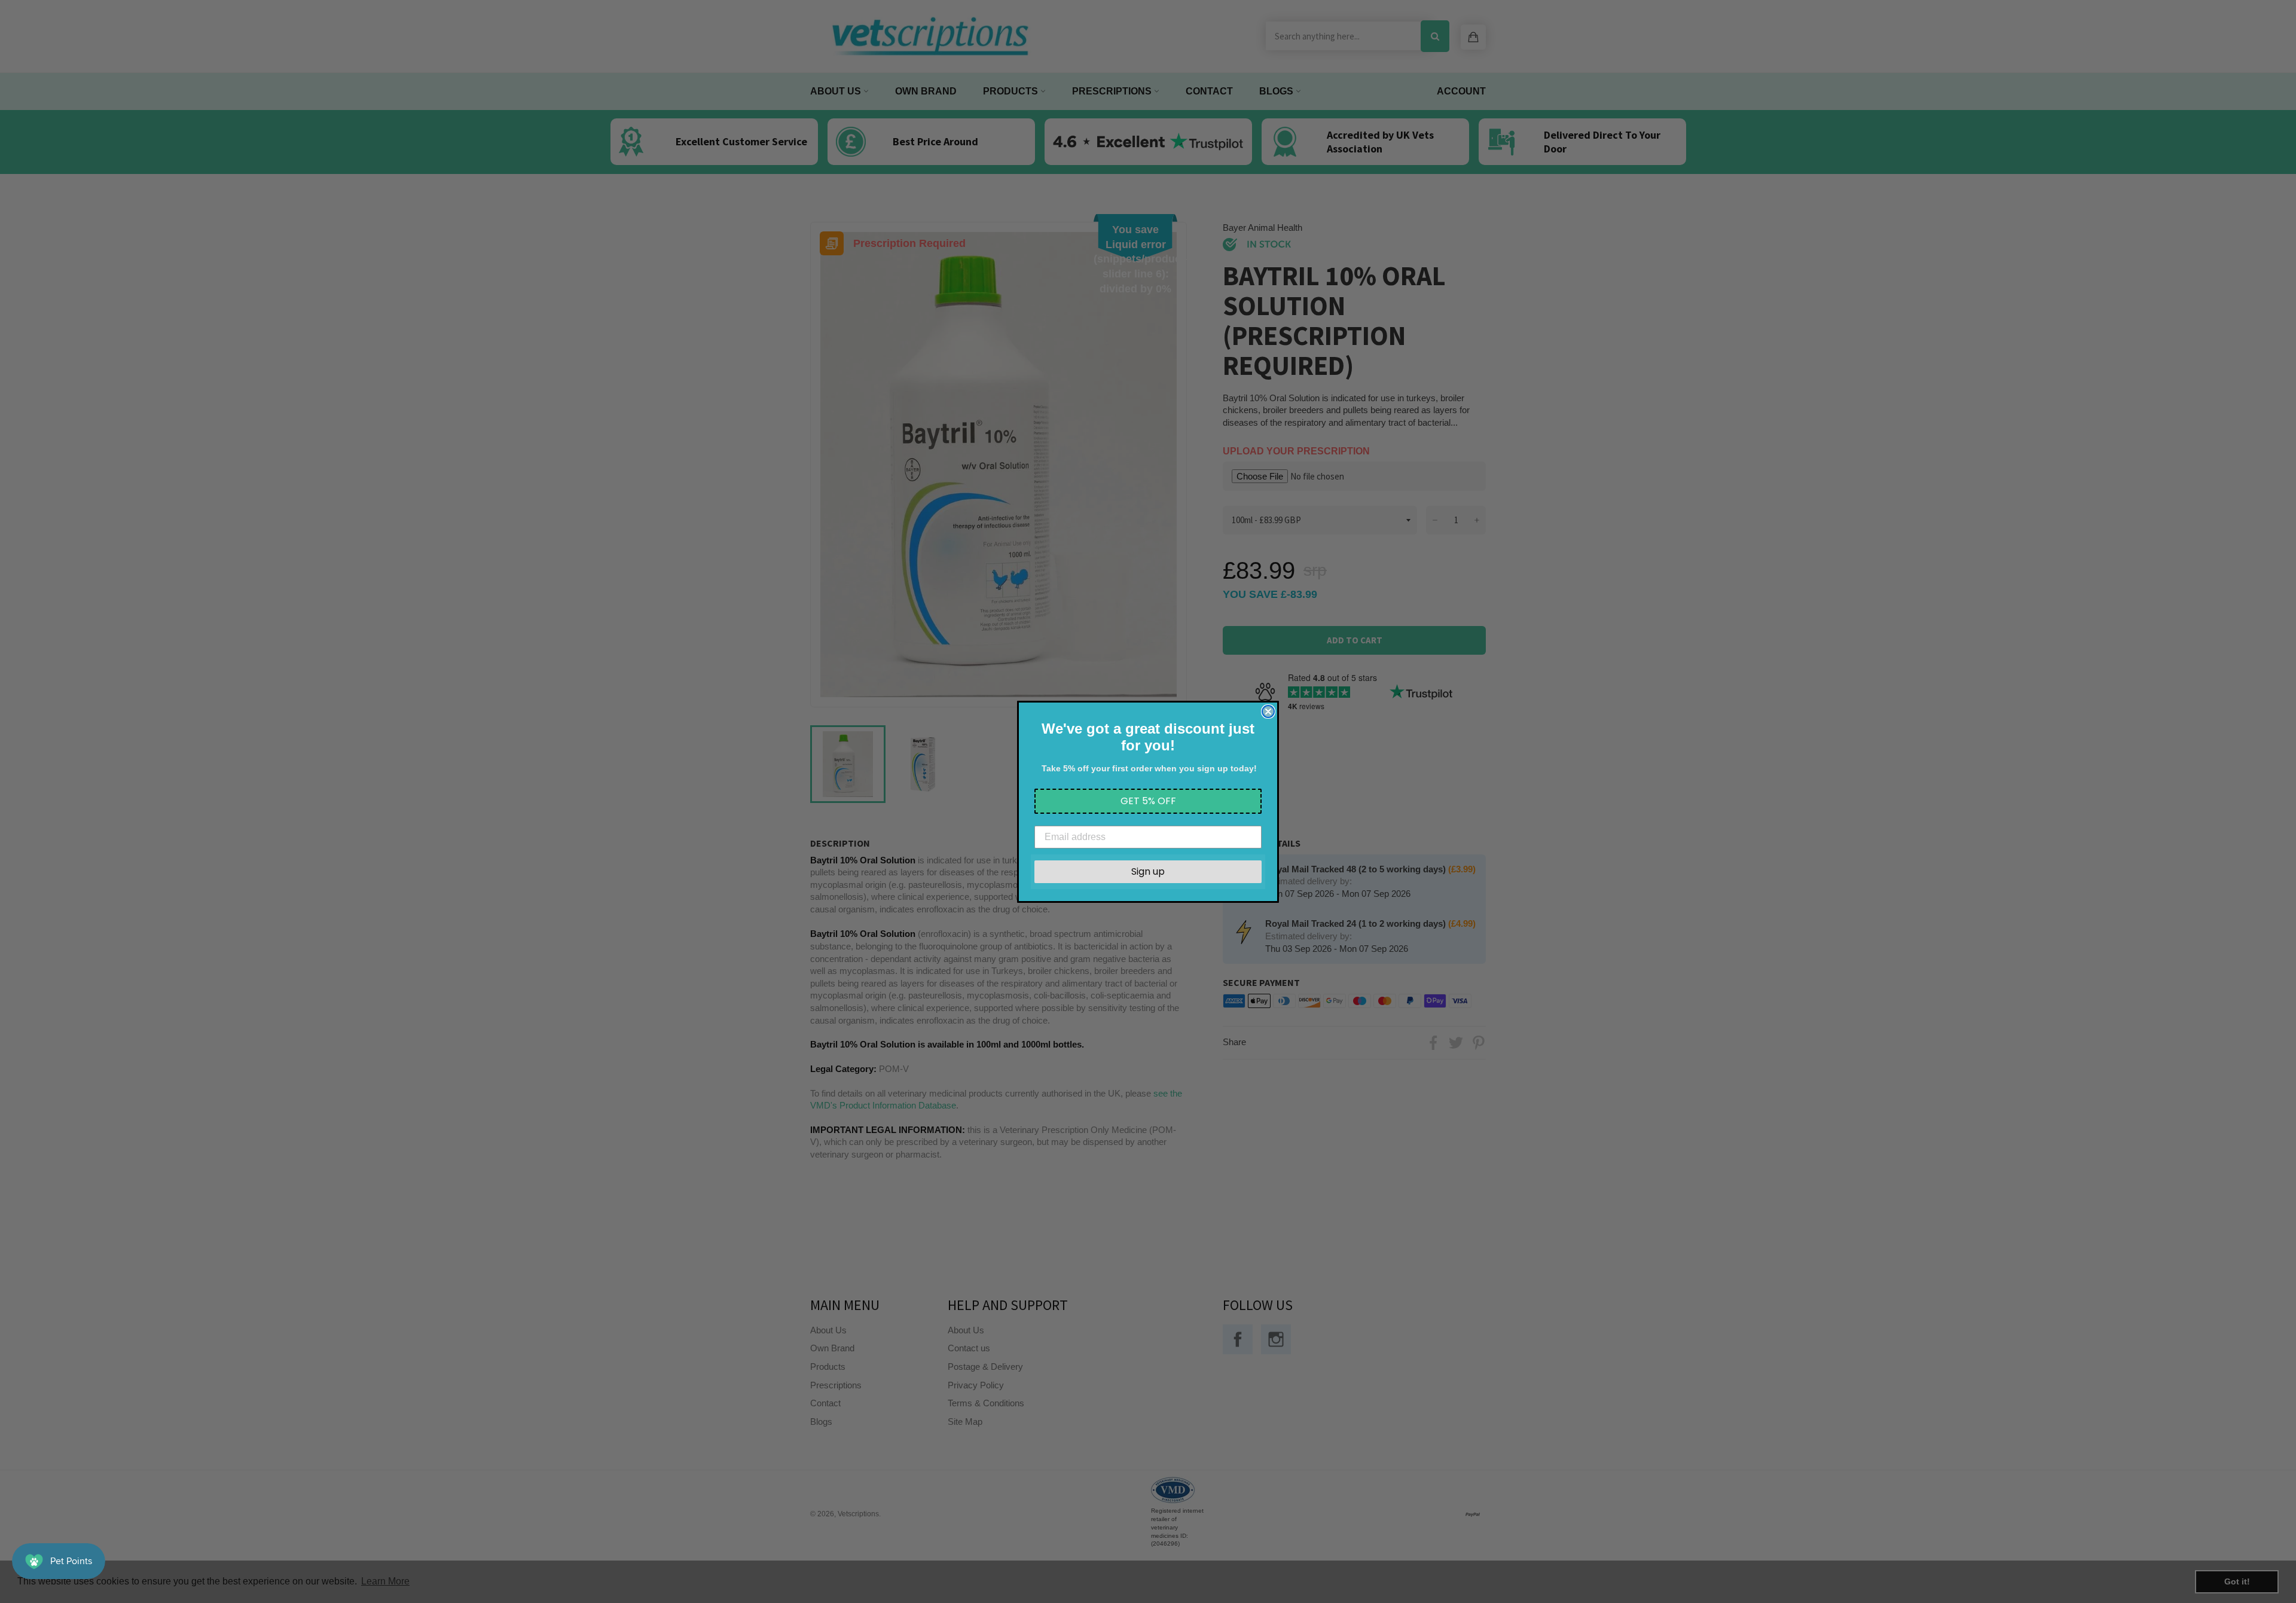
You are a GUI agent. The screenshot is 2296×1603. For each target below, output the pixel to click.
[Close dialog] (1268, 712)
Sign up (1148, 871)
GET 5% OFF (1148, 801)
